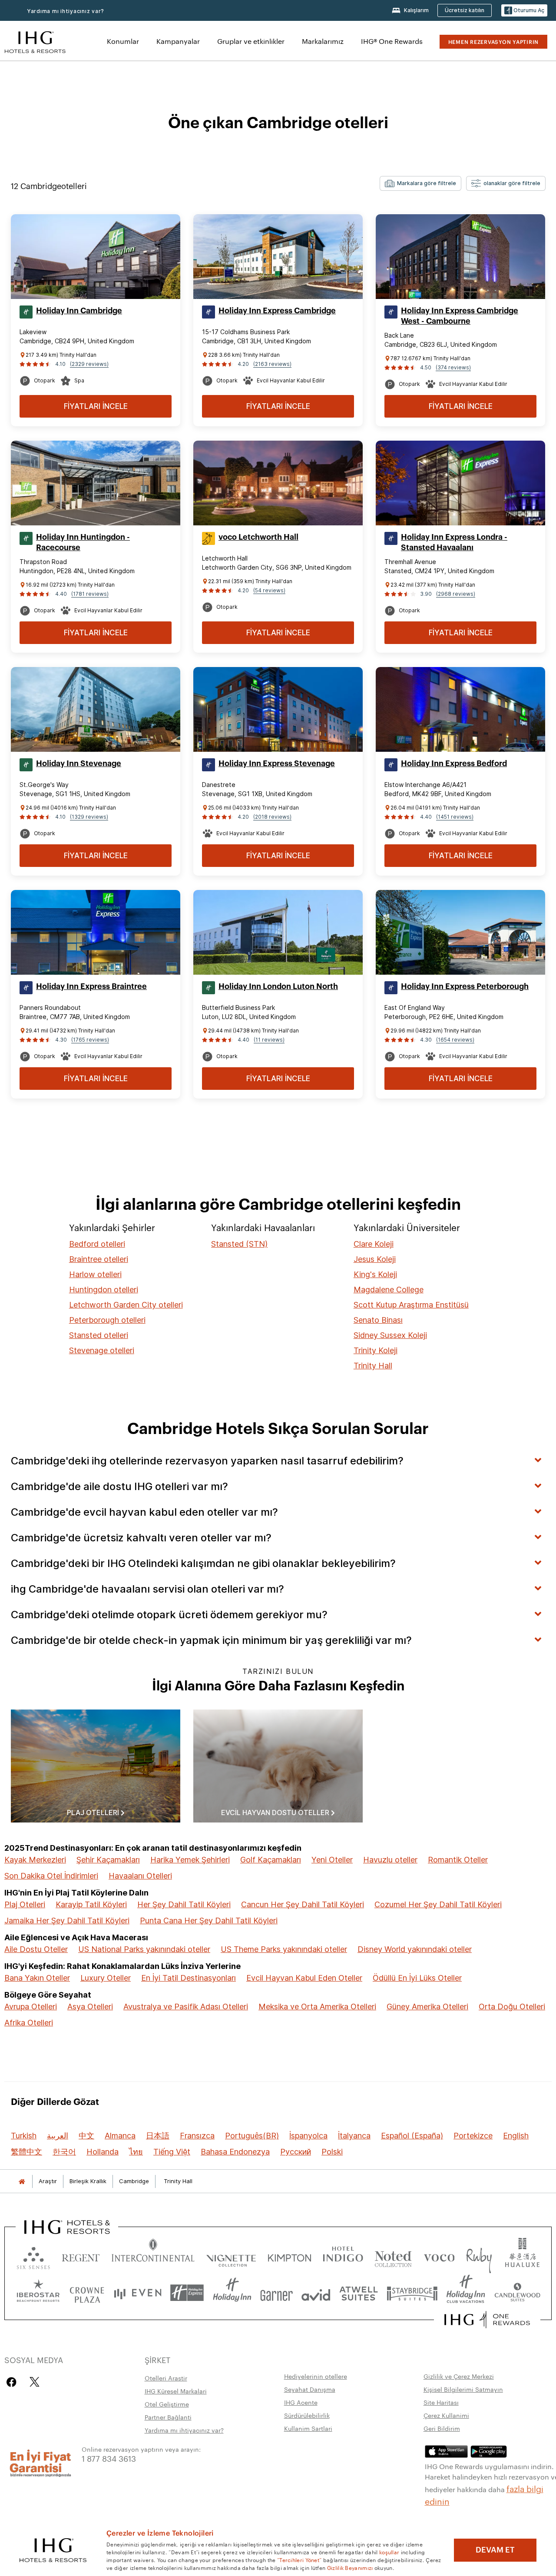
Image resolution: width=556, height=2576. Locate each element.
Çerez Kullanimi (446, 2415)
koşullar (389, 2552)
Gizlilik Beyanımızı (350, 2567)
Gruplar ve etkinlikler (251, 41)
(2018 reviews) (272, 817)
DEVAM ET (495, 2550)
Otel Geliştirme (167, 2404)
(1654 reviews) (455, 1040)
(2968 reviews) (456, 594)
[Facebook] (13, 2382)
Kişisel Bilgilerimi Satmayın (463, 2389)
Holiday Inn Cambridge (79, 311)
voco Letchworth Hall (258, 537)
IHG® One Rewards (392, 41)
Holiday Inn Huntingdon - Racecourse (83, 542)
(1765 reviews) (90, 1040)
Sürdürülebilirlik (307, 2415)
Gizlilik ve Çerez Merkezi (459, 2376)
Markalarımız (323, 41)
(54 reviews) (269, 590)
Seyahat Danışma (310, 2389)
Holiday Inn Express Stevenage (277, 764)
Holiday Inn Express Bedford (454, 764)
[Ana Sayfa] (22, 2181)
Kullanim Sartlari (308, 2428)
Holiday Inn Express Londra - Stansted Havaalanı (454, 542)
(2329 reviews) (89, 364)
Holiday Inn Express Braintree (91, 986)
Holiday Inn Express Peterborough (465, 986)
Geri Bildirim (442, 2428)
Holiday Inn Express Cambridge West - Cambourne (460, 316)
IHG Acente (301, 2402)
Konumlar (123, 41)
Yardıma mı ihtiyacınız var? (66, 11)
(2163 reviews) (272, 364)
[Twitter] (35, 2382)
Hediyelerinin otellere (316, 2376)
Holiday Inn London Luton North (278, 986)
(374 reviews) (453, 367)
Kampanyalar (178, 41)
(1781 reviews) (90, 594)
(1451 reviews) (455, 817)
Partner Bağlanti (168, 2417)
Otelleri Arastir (166, 2378)
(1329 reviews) (89, 817)
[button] (524, 11)
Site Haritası (441, 2402)
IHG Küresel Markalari (176, 2391)
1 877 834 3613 (109, 2458)
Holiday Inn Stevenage (79, 764)
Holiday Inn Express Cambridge (277, 311)
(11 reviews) (269, 1040)
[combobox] (420, 183)
